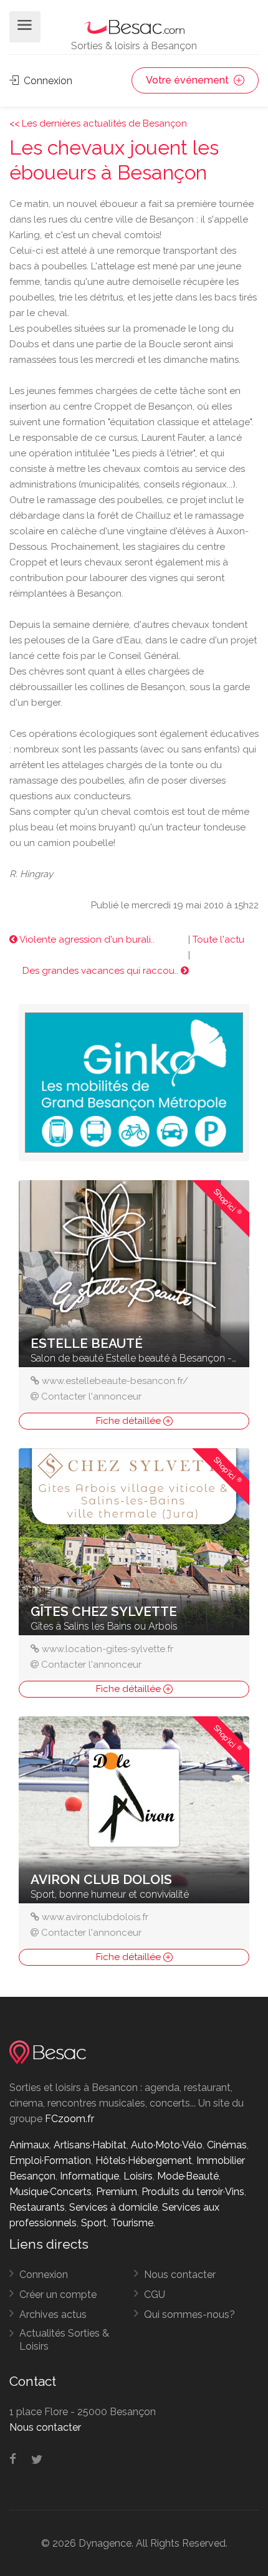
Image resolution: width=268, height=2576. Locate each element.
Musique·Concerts (50, 2192)
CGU (155, 2295)
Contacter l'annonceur (91, 1396)
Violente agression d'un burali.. (86, 940)
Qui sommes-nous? (189, 2314)
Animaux (29, 2145)
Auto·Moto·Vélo (167, 2145)
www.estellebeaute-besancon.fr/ (115, 1381)
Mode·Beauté (188, 2176)
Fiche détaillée (130, 1421)
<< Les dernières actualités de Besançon (98, 123)
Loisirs (138, 2176)
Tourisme (132, 2223)
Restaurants (37, 2207)
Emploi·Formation (50, 2160)
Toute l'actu (218, 940)
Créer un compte (58, 2295)
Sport (94, 2223)
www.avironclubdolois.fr (95, 1917)
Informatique (89, 2176)
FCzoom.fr (69, 2119)
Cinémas (227, 2145)
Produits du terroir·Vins (193, 2192)
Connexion (47, 81)
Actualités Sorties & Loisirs (64, 2340)
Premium (117, 2192)
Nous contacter (180, 2275)
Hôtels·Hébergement (144, 2160)
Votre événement (189, 80)
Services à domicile (113, 2207)
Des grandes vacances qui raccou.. (102, 971)
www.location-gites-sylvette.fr (108, 1649)
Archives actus (53, 2314)
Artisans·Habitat (90, 2145)
